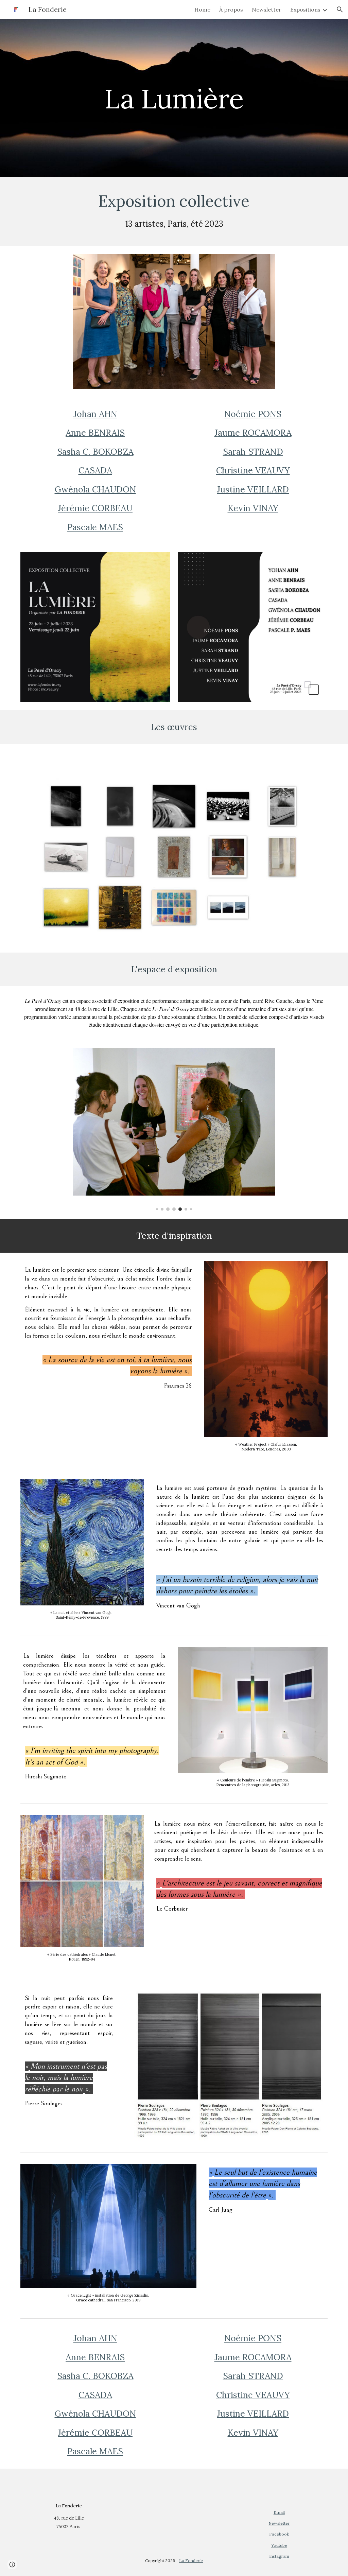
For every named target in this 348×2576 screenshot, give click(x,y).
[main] (174, 98)
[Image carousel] (174, 1129)
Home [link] (202, 10)
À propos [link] (231, 10)
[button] (340, 10)
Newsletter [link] (267, 10)
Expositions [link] (305, 10)
